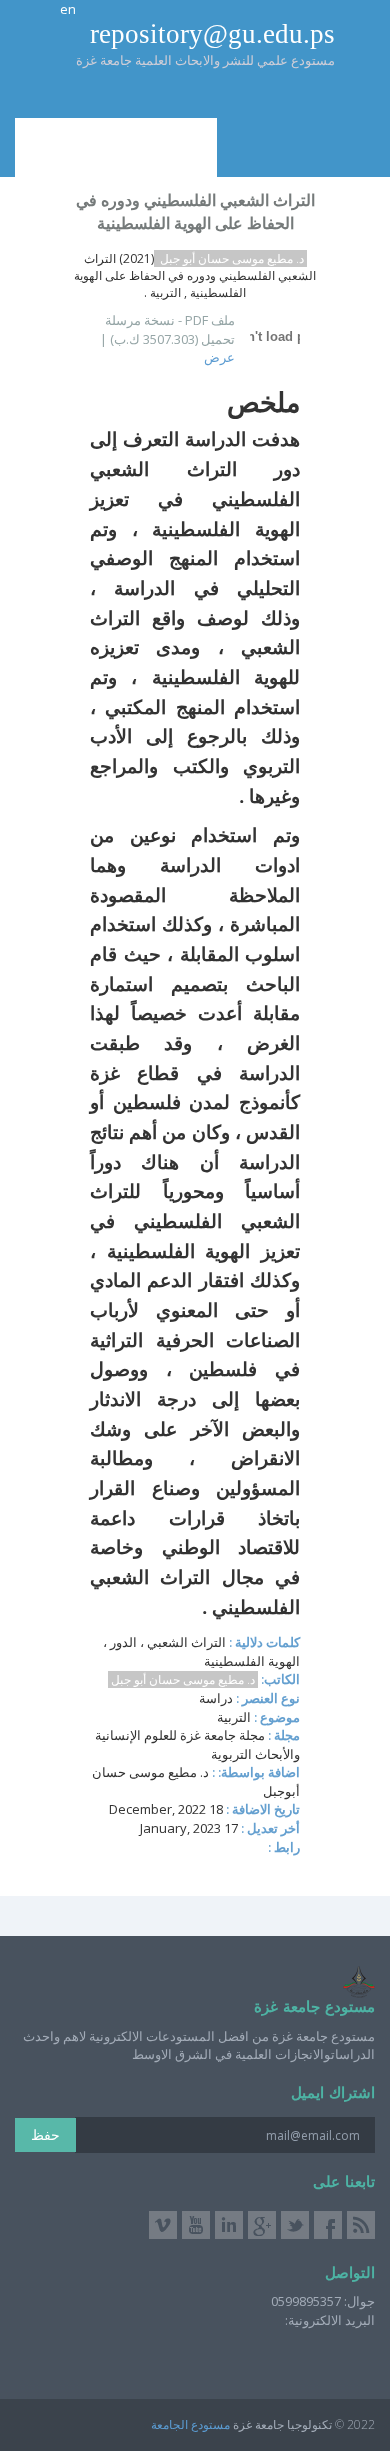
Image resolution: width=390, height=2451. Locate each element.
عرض (219, 357)
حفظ (45, 2134)
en (68, 9)
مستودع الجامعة (190, 2424)
